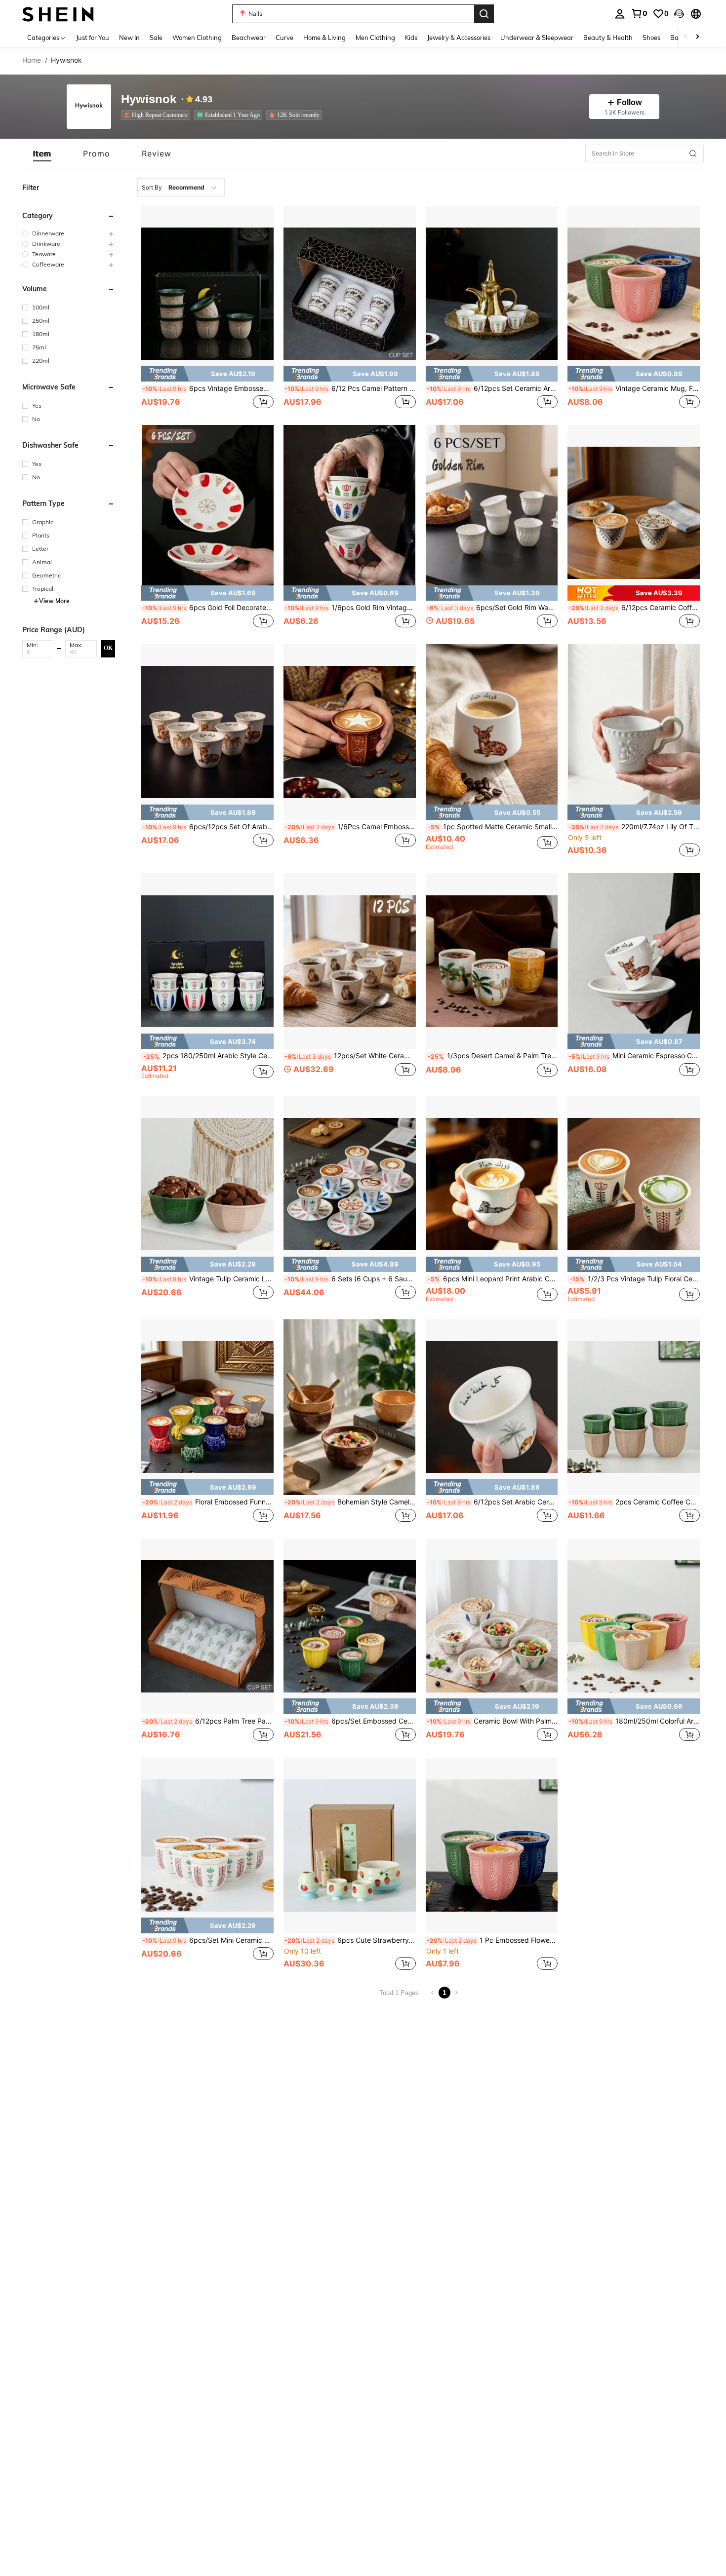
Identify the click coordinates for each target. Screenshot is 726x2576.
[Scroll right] (697, 37)
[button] (679, 14)
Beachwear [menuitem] (249, 38)
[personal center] (620, 14)
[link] (639, 13)
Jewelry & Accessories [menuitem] (459, 38)
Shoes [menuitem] (651, 38)
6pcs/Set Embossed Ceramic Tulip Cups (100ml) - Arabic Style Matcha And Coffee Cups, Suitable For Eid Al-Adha (350, 1721)
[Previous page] (433, 1993)
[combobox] (181, 188)
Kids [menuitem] (411, 38)
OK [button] (108, 648)
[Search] (484, 14)
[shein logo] (58, 14)
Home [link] (32, 60)
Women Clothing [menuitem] (197, 38)
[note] (207, 373)
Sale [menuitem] (156, 38)
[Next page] (456, 1993)
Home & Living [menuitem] (324, 38)
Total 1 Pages (399, 1993)
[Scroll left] (686, 37)
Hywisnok (149, 99)
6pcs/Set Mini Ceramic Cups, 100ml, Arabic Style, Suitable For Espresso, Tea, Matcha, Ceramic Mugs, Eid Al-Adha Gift (208, 1940)
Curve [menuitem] (284, 38)
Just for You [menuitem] (93, 38)
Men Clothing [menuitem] (375, 38)
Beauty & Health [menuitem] (608, 38)
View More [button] (54, 601)
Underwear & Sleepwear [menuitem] (537, 38)
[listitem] (158, 115)
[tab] (42, 154)
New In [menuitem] (129, 38)
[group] (69, 233)
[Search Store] (693, 154)
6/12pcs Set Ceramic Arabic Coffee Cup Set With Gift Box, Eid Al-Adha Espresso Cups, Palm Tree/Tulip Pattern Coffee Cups (492, 388)
